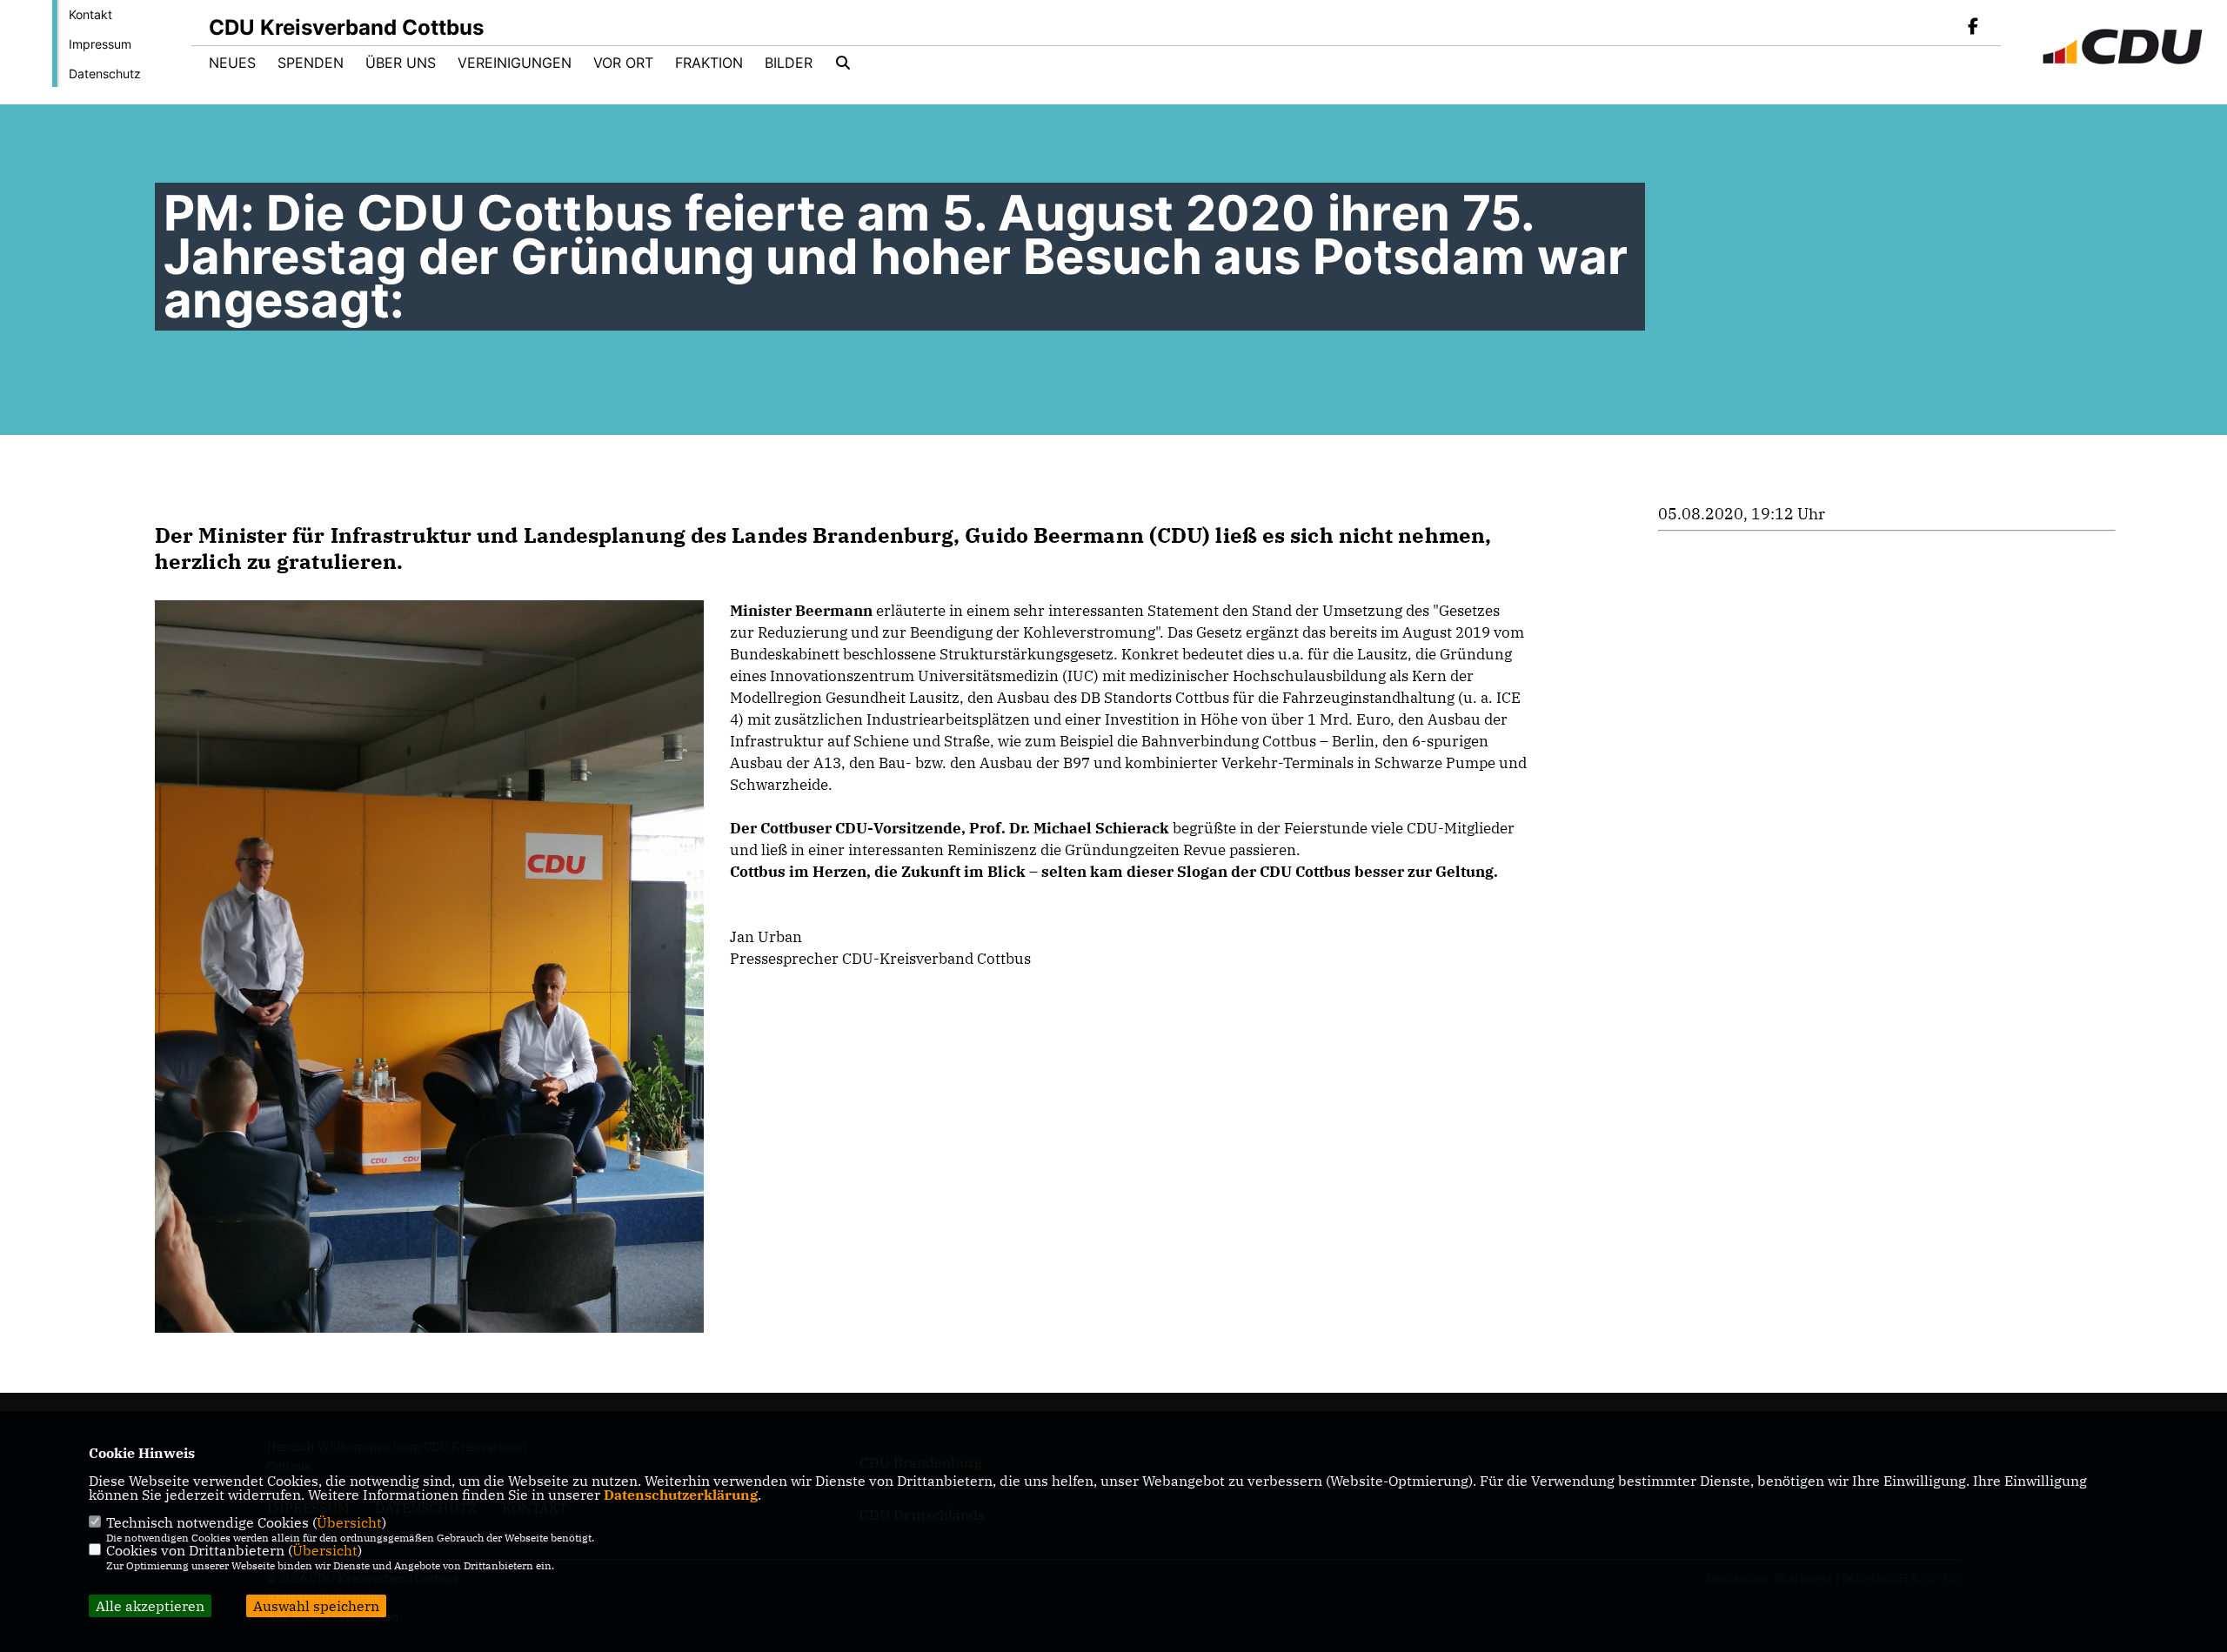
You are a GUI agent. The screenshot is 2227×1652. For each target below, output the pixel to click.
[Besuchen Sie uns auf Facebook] (1973, 28)
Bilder (789, 63)
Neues (232, 63)
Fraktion (709, 63)
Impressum (100, 44)
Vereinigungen (515, 63)
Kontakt (90, 14)
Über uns (401, 63)
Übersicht (349, 1522)
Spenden (311, 63)
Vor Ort (623, 63)
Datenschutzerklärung (681, 1495)
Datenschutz (105, 74)
